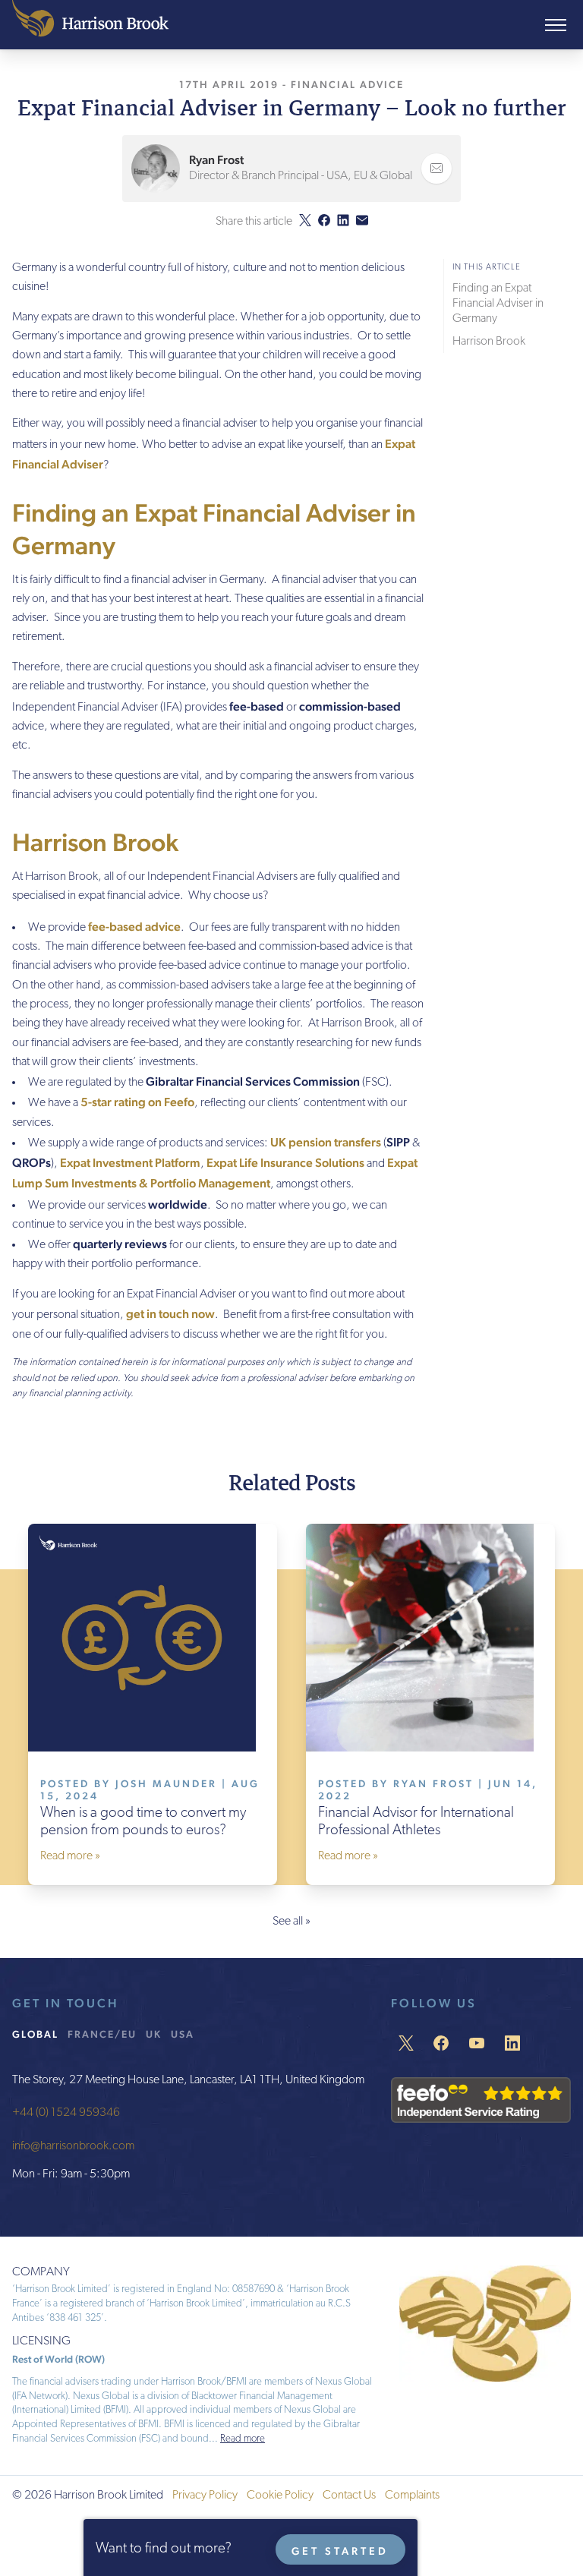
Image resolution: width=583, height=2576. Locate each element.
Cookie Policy (280, 2496)
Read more (243, 2439)
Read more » (70, 1856)
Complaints (412, 2496)
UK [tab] (154, 2034)
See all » (291, 1922)
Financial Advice (347, 84)
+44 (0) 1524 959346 (66, 2113)
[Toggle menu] (556, 25)
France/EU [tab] (102, 2034)
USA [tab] (183, 2034)
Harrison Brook (489, 342)
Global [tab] (35, 2034)
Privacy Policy (205, 2496)
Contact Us (349, 2496)
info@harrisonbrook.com (73, 2146)
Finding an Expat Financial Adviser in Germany (498, 304)
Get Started (340, 2551)
